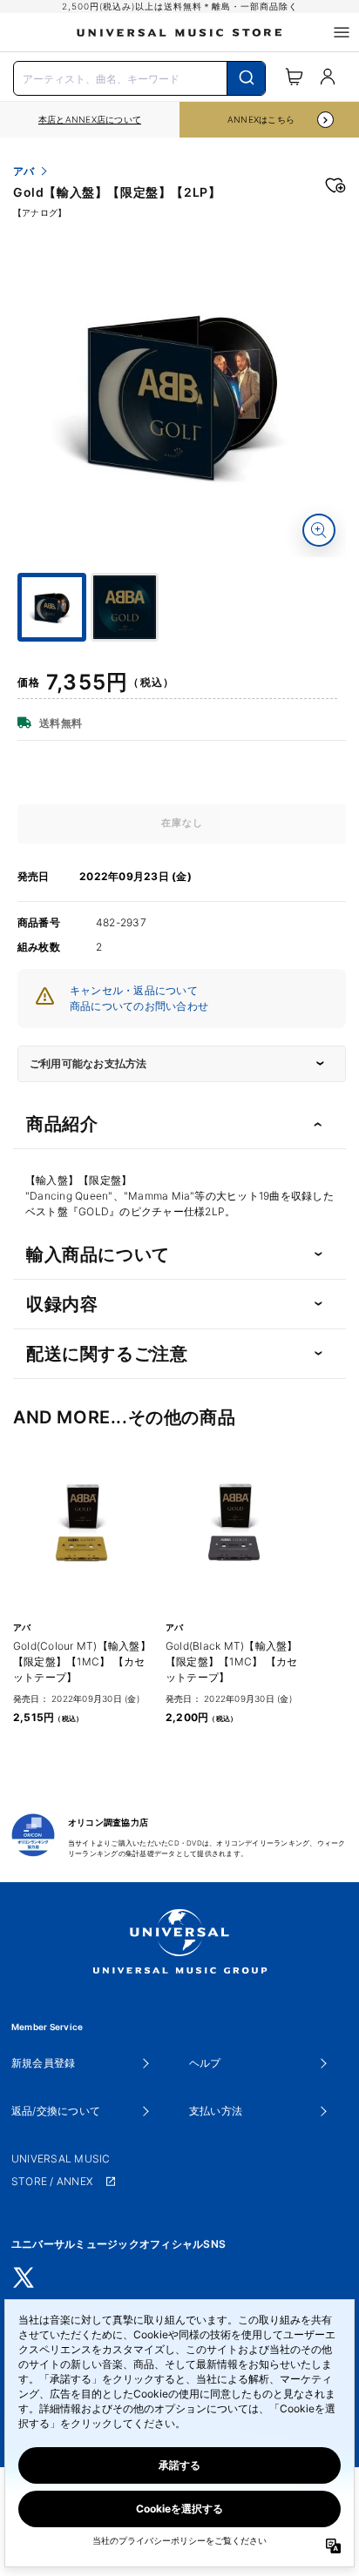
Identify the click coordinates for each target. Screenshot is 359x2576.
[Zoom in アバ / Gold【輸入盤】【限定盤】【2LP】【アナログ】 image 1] (319, 530)
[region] (90, 120)
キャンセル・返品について (134, 990)
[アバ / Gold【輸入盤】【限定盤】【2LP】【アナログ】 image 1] (182, 393)
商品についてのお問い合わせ (139, 1006)
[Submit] (246, 78)
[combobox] (139, 77)
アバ (24, 172)
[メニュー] (342, 32)
